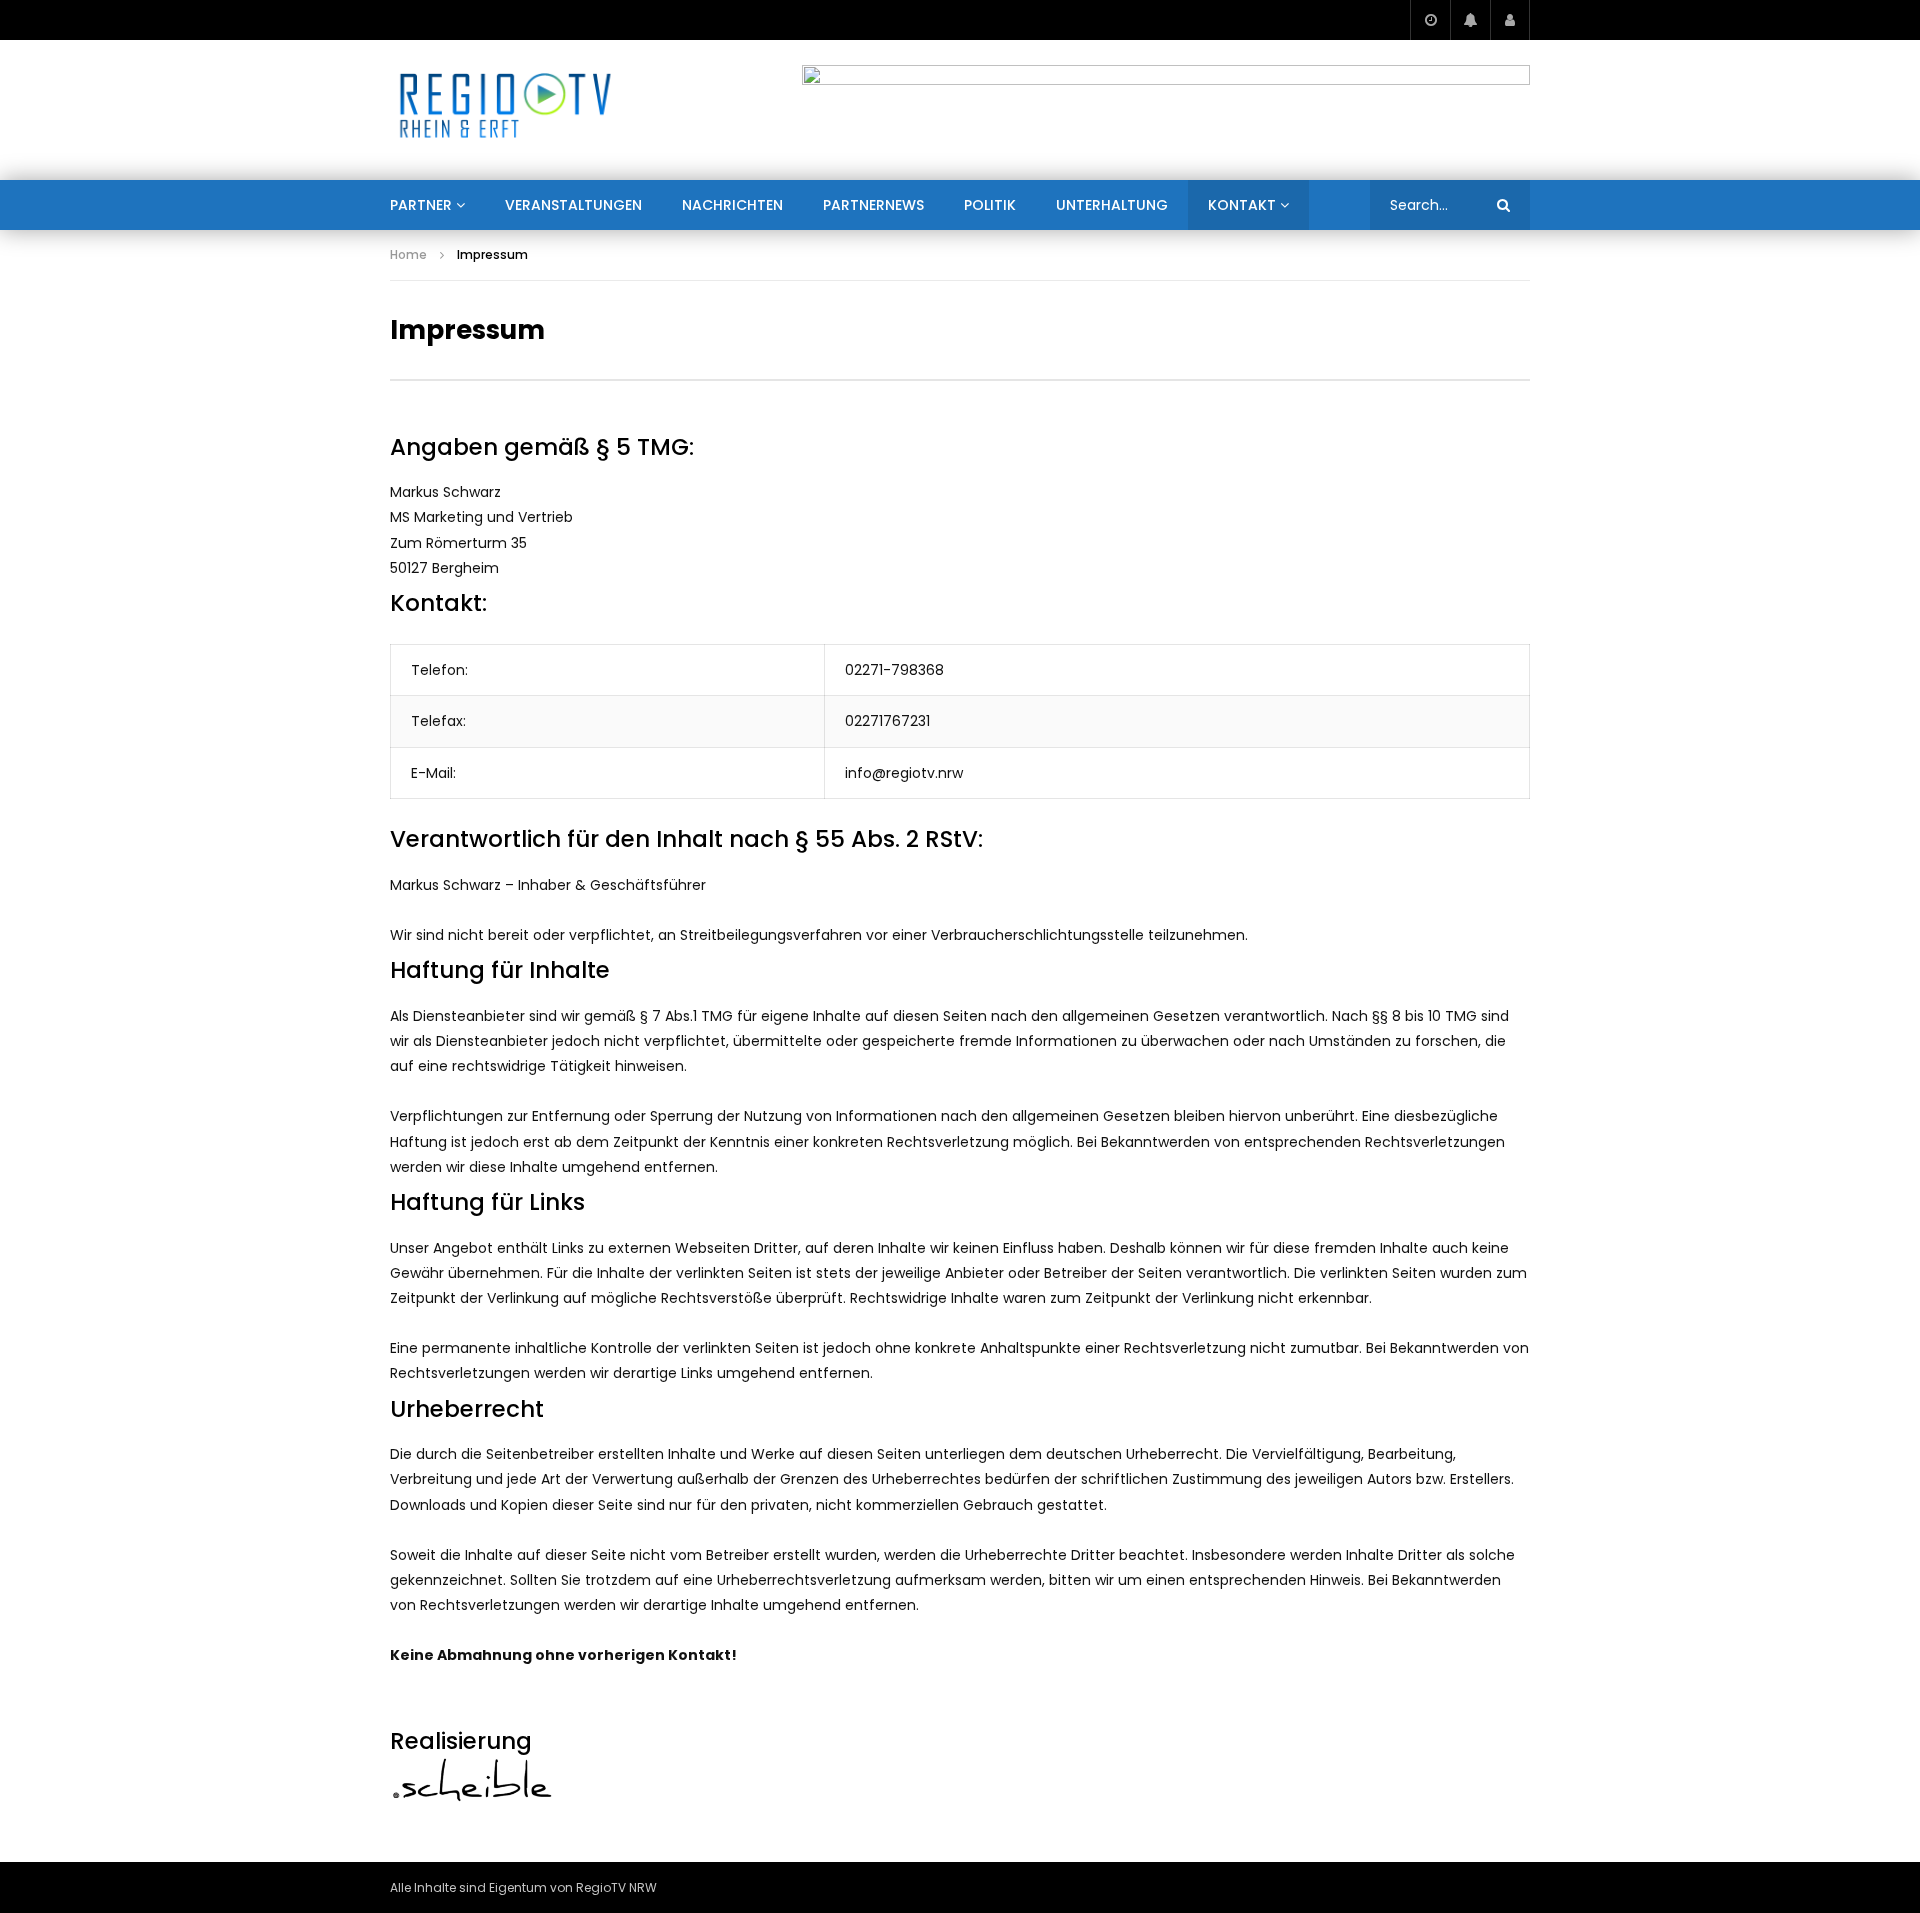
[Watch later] (1430, 20)
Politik (990, 205)
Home (408, 254)
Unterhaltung (1112, 205)
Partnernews (873, 205)
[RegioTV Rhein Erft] (505, 110)
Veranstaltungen (573, 205)
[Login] (1510, 20)
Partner (421, 205)
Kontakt (1242, 205)
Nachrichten (732, 205)
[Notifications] (1470, 20)
